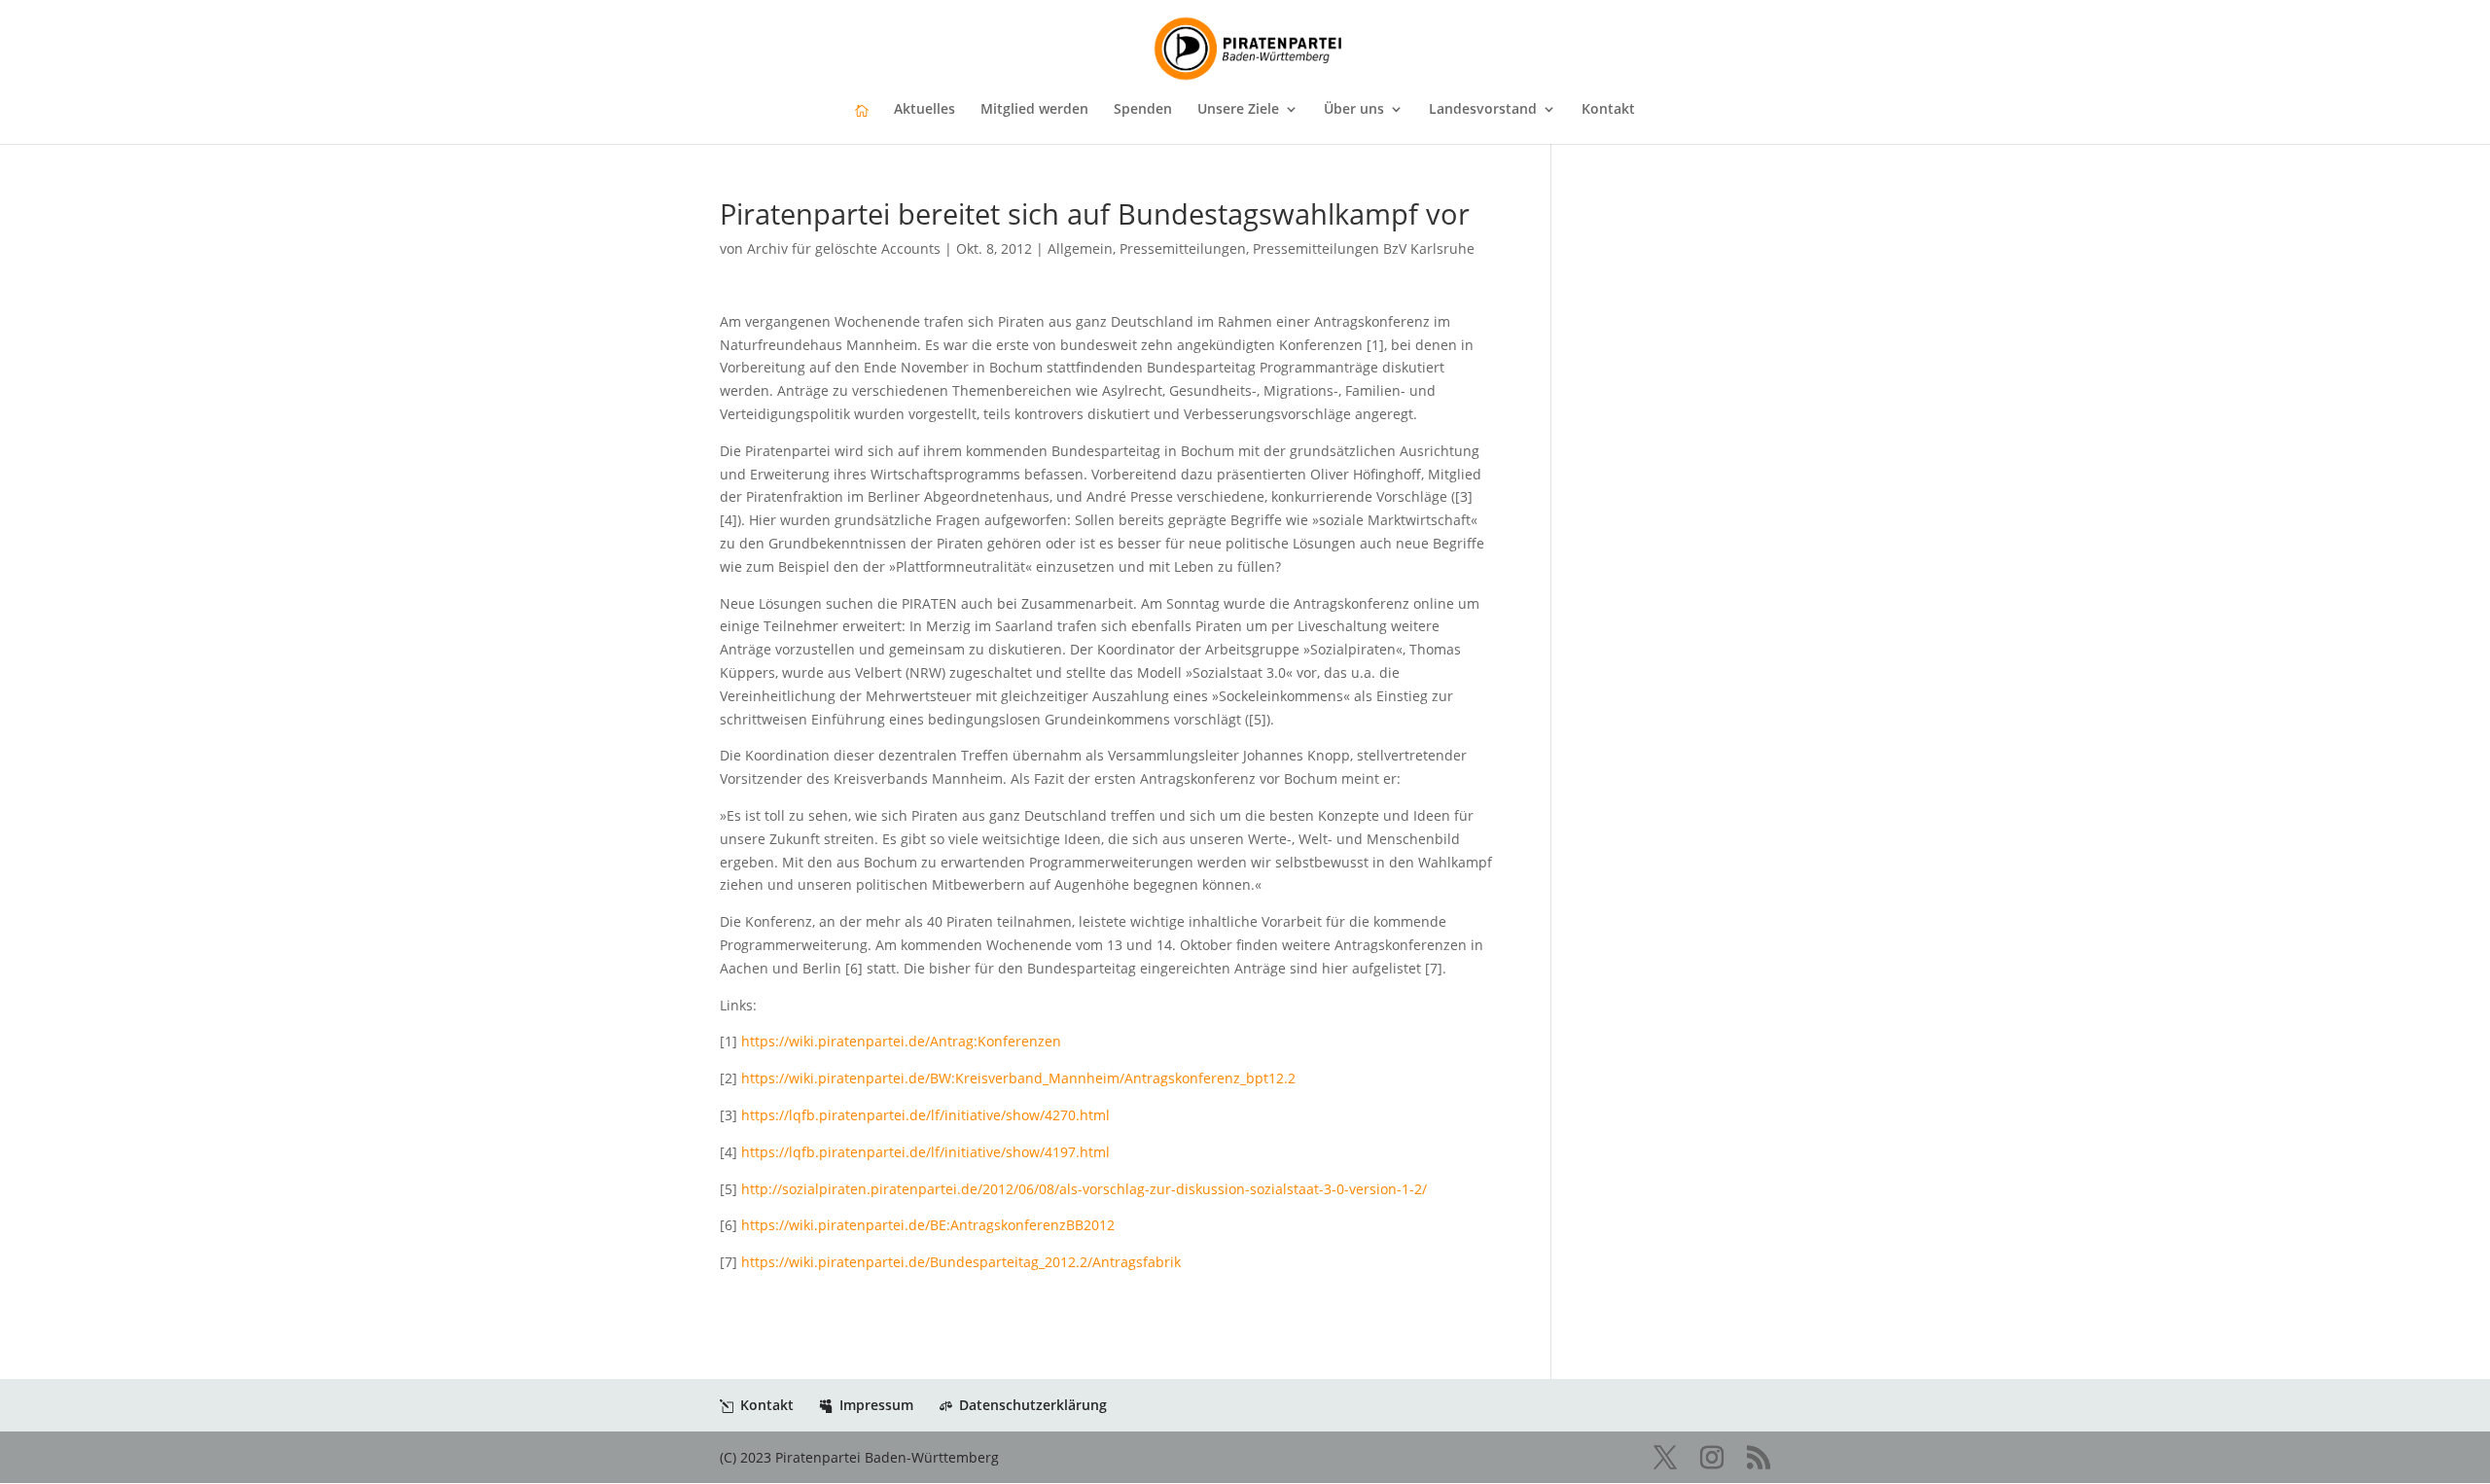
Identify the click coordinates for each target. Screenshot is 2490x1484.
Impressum (876, 1405)
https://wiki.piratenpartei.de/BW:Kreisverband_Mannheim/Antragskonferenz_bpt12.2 (1018, 1078)
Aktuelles (925, 110)
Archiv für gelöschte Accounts (844, 248)
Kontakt (1608, 110)
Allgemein (1080, 248)
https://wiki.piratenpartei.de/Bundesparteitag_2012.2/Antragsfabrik (961, 1262)
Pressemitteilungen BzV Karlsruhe (1364, 248)
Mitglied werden (1034, 110)
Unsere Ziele (1238, 110)
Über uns (1354, 110)
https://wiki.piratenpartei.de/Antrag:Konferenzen (901, 1041)
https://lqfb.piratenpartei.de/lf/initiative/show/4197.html (925, 1152)
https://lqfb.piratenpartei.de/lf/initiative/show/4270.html (925, 1115)
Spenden (1143, 110)
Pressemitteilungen (1183, 248)
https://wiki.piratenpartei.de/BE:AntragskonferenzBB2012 (928, 1225)
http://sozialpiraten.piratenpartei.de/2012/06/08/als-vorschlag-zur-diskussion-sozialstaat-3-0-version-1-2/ (1084, 1189)
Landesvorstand (1483, 110)
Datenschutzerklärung (1033, 1405)
